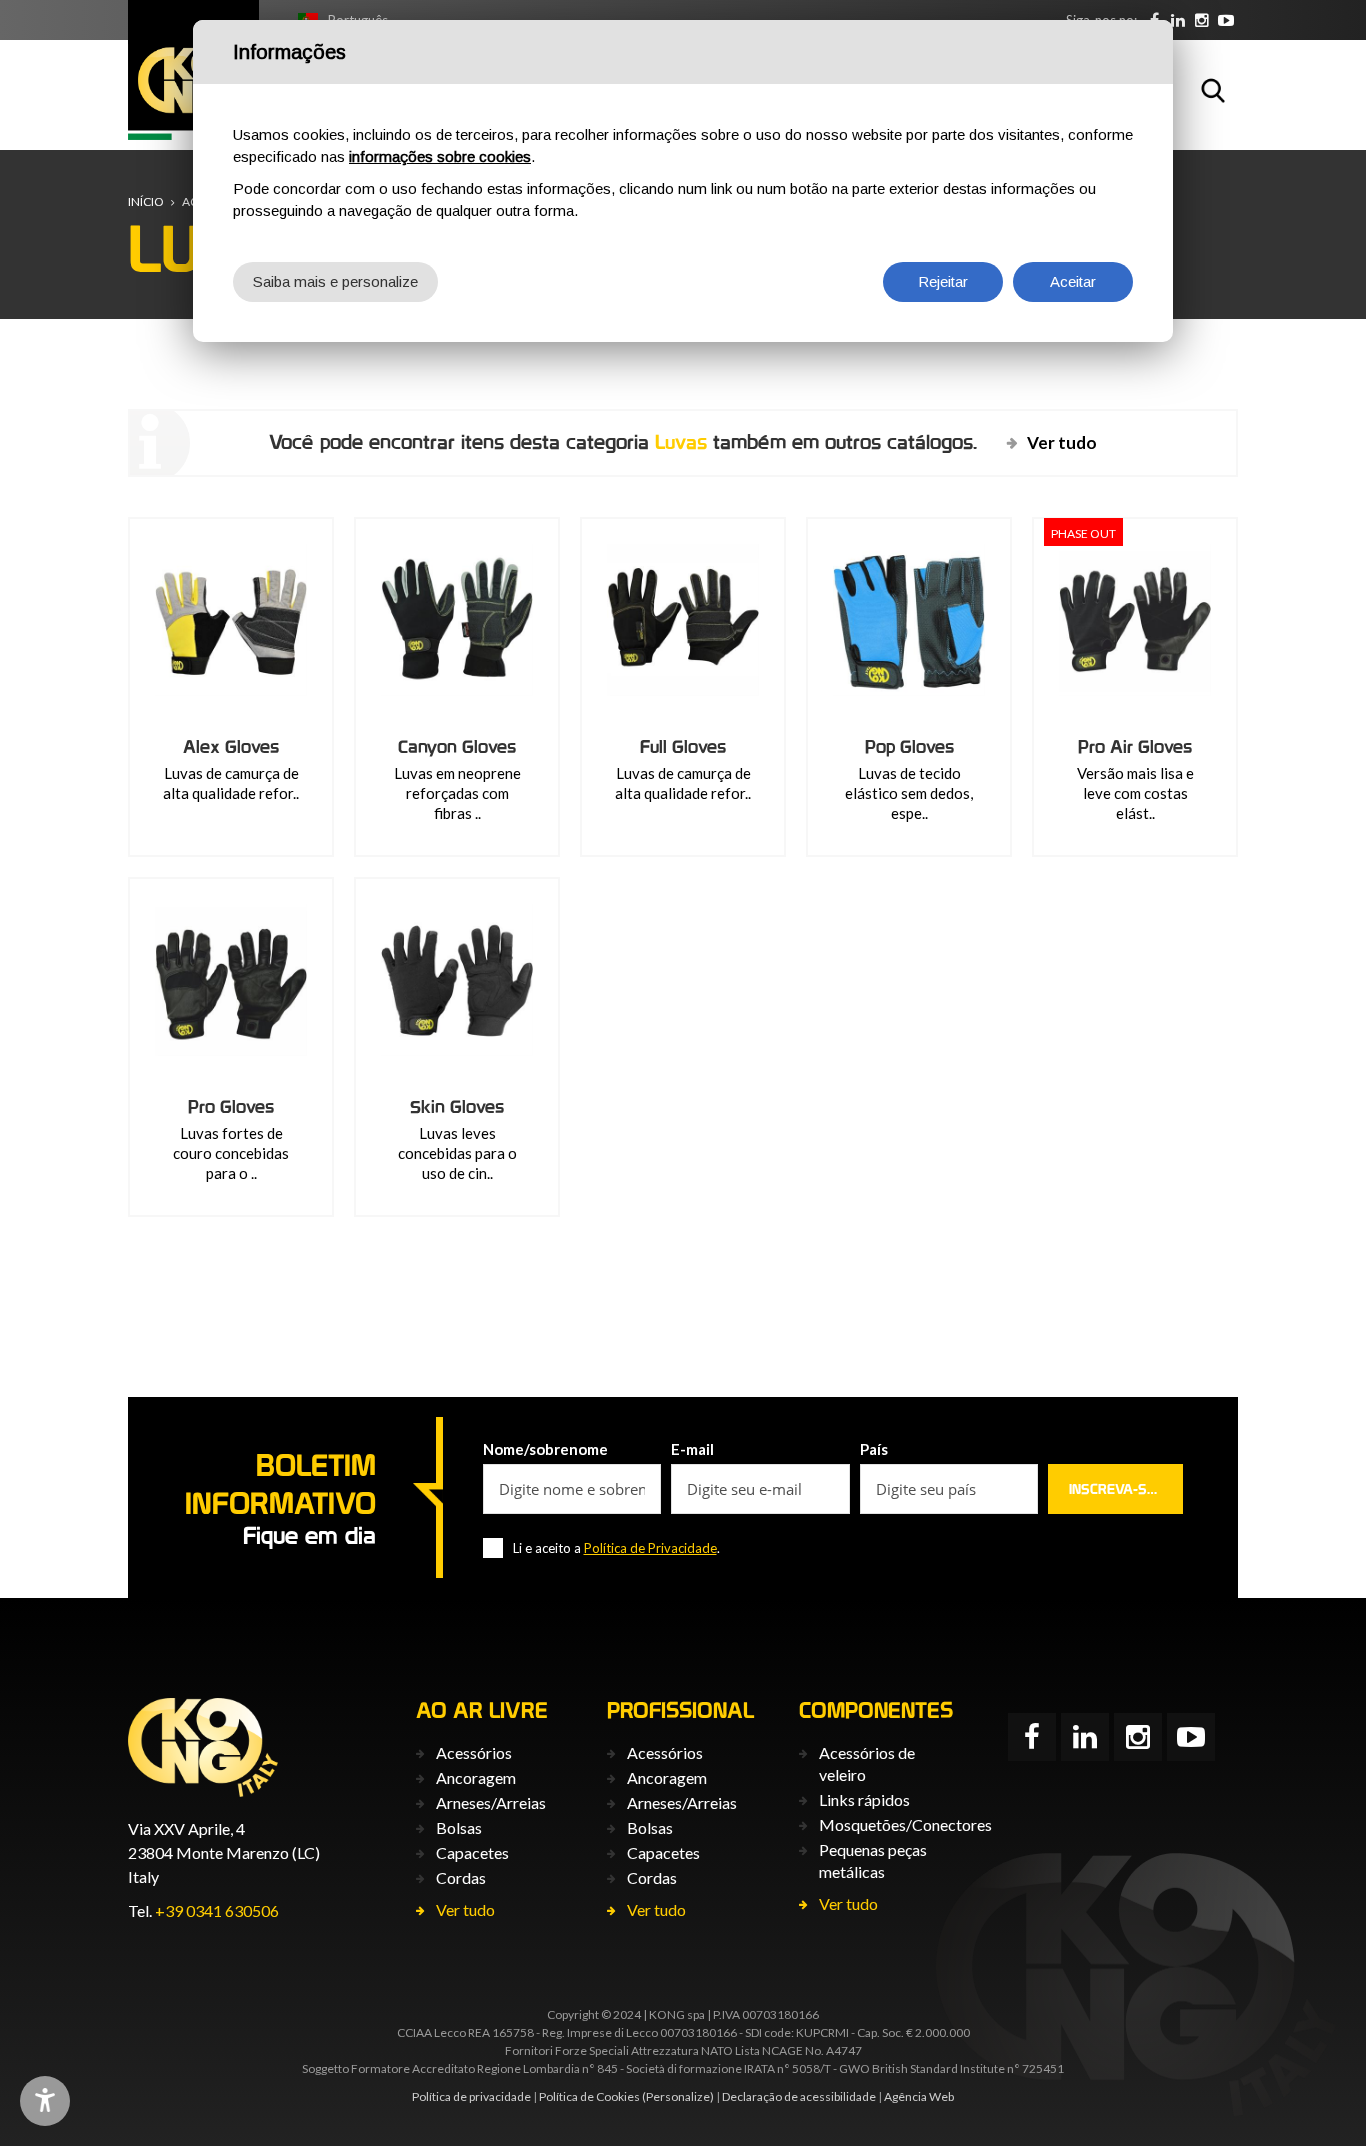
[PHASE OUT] (1135, 620)
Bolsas (459, 1827)
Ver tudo (1062, 442)
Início (146, 201)
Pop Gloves (909, 746)
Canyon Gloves (457, 746)
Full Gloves (683, 746)
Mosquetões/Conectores (905, 1824)
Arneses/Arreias (491, 1802)
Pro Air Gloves (1135, 746)
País (874, 1449)
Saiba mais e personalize (335, 281)
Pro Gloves (231, 1106)
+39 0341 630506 (217, 1910)
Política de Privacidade (650, 1548)
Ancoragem (476, 1777)
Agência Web (919, 2096)
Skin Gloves (457, 1106)
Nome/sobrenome (545, 1449)
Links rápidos (864, 1799)
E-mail (692, 1449)
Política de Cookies (589, 2096)
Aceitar (1073, 281)
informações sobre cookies (440, 156)
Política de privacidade (471, 2096)
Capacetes (472, 1852)
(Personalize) (678, 2096)
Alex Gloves (231, 746)
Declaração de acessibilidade (799, 2096)
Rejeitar (943, 281)
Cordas (461, 1877)
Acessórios (474, 1752)
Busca (1213, 90)
